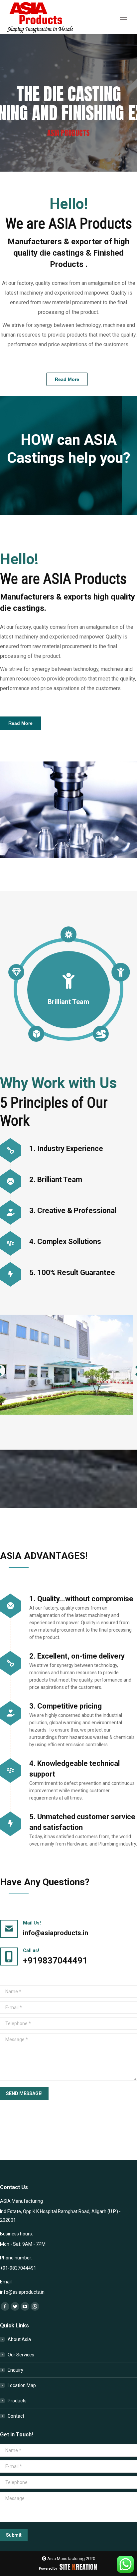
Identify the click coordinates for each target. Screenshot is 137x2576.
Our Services (21, 2355)
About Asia (19, 2339)
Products (17, 2401)
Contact (16, 2416)
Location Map (22, 2385)
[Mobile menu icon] (123, 17)
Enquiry (15, 2370)
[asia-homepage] (68, 810)
